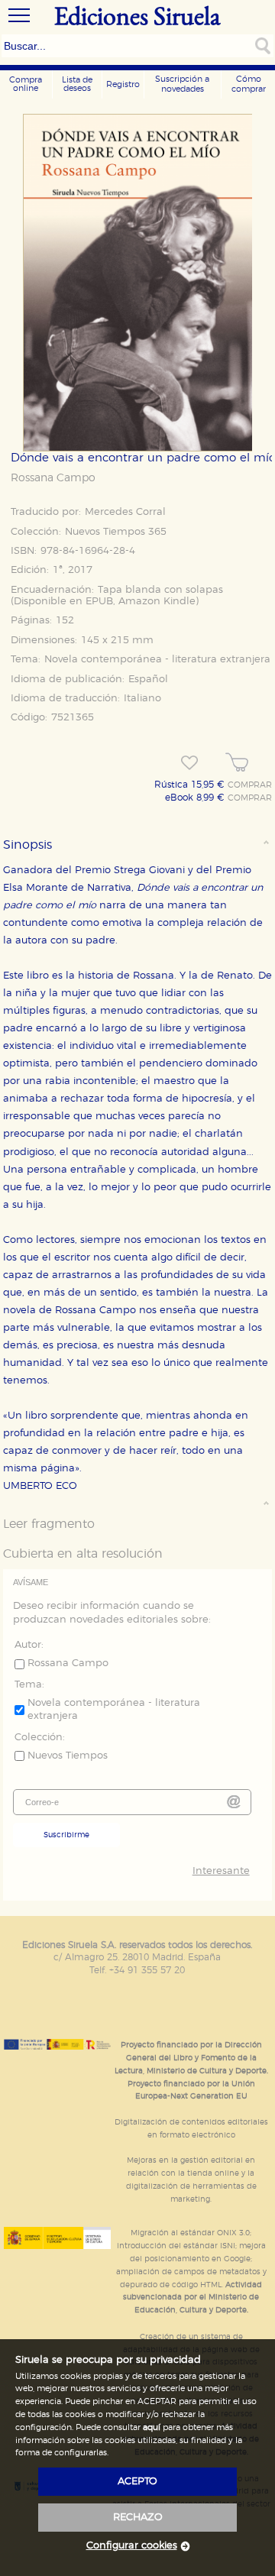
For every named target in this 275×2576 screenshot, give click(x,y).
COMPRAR (250, 785)
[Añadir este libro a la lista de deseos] (189, 763)
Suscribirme (66, 1835)
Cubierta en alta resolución (83, 1554)
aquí (152, 2427)
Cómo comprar (249, 84)
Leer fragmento (49, 1524)
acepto (137, 2482)
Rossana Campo (53, 478)
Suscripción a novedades (182, 84)
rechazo (138, 2518)
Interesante (221, 1871)
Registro (123, 84)
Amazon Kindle (157, 602)
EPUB (99, 602)
